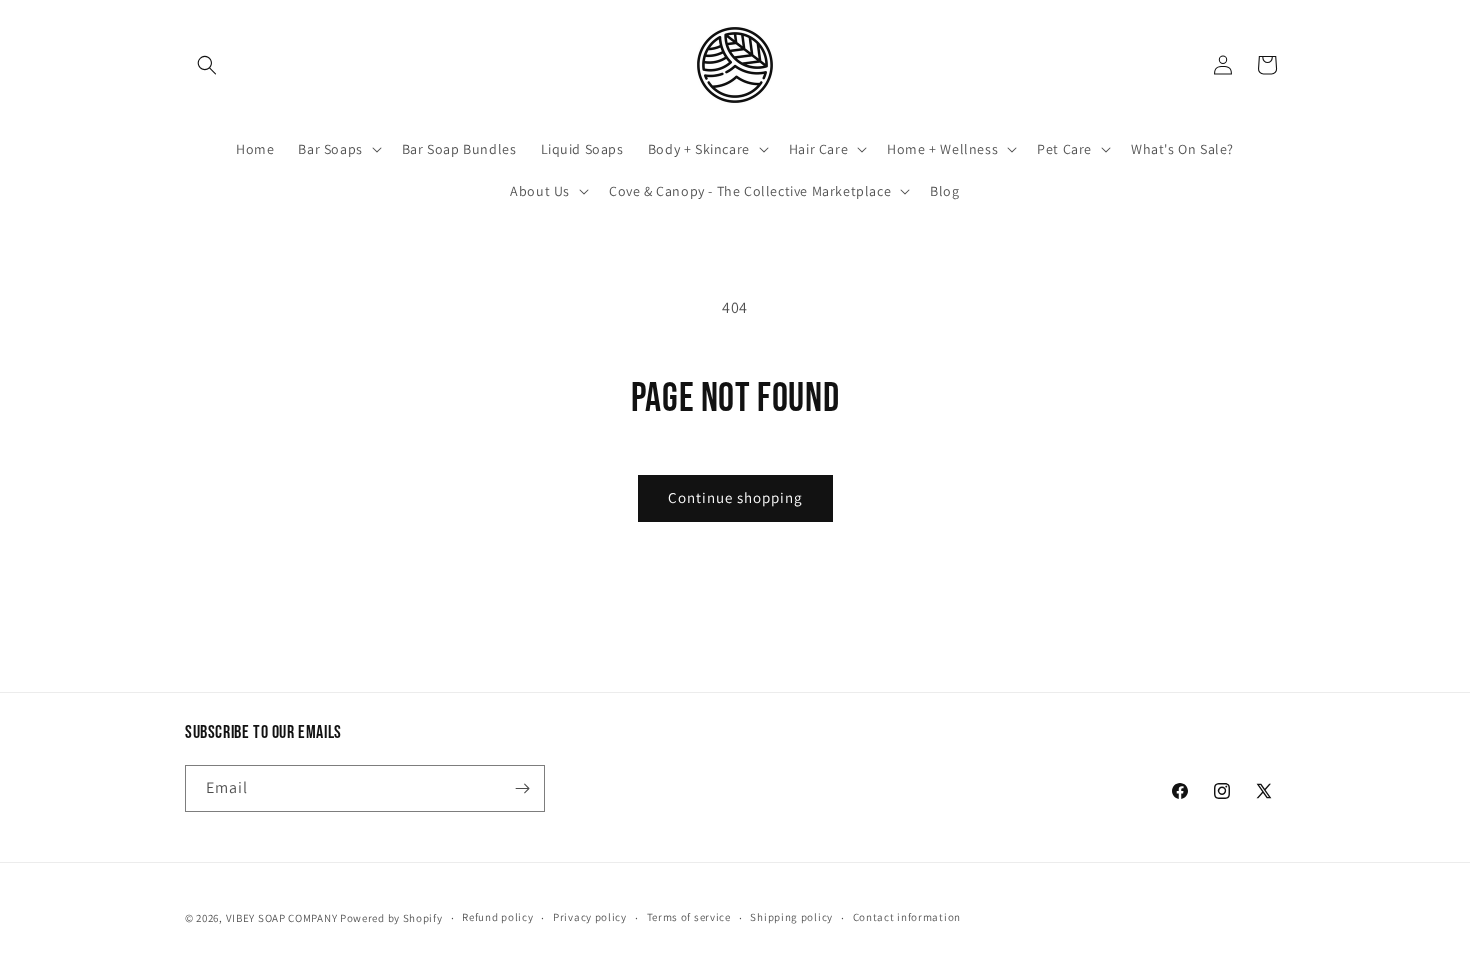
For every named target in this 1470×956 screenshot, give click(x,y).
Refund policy (497, 917)
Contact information (907, 917)
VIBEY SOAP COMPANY (282, 918)
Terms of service (689, 917)
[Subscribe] (522, 788)
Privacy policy (590, 917)
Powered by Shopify (391, 918)
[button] (207, 65)
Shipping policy (791, 917)
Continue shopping (735, 497)
